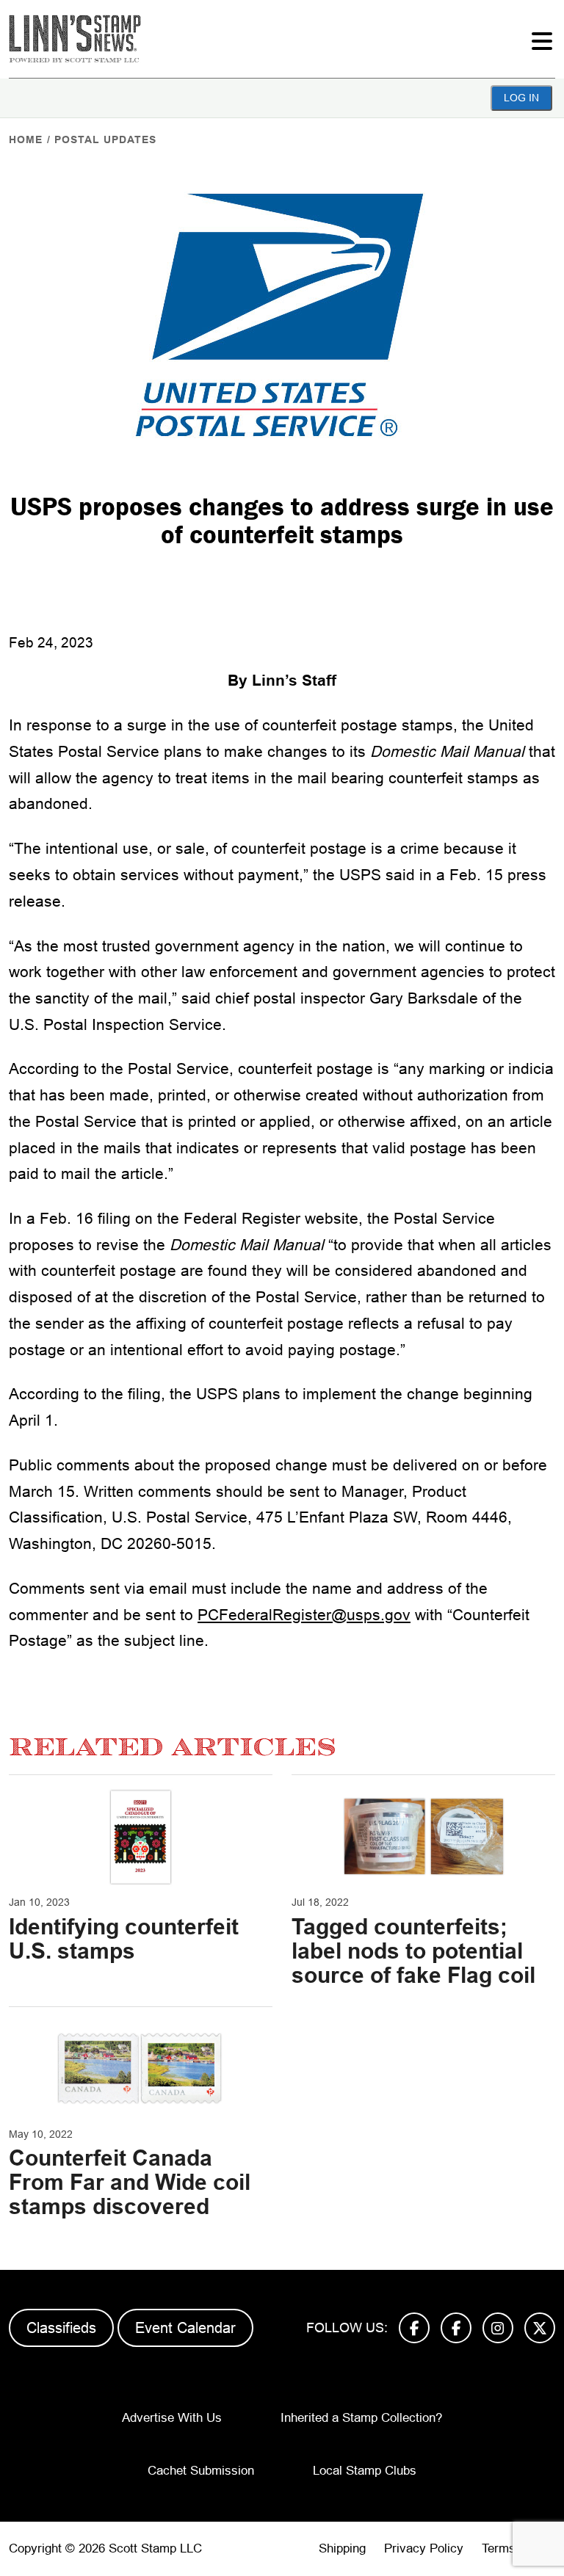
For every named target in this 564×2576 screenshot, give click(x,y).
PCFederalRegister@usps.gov (304, 1615)
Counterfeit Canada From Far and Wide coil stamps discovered (130, 2182)
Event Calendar (185, 2328)
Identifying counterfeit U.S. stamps (124, 1939)
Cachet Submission (201, 2471)
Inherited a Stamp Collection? (361, 2418)
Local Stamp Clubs (365, 2471)
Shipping (342, 2548)
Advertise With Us (172, 2418)
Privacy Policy (424, 2548)
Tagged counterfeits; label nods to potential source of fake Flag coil (413, 1951)
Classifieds (61, 2328)
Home (26, 139)
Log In (521, 98)
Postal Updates (105, 139)
